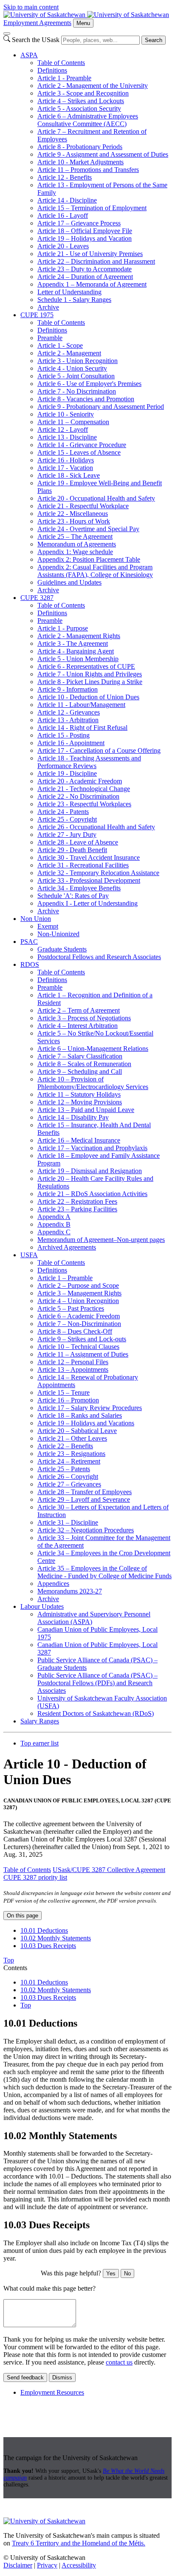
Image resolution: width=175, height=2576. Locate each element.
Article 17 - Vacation (65, 468)
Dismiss (62, 2378)
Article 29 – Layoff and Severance (84, 1499)
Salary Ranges (40, 1721)
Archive (48, 307)
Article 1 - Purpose (63, 628)
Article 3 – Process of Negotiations (84, 1018)
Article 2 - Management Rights (79, 636)
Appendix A (54, 1217)
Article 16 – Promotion (68, 1400)
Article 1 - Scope (60, 345)
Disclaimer (18, 2565)
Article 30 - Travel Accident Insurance (89, 857)
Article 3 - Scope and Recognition (83, 93)
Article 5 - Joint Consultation (76, 376)
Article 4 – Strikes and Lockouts (81, 101)
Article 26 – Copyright (68, 1477)
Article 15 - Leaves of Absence (79, 452)
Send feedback (25, 2378)
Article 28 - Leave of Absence (78, 842)
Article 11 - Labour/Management (81, 705)
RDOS (30, 964)
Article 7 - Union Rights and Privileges (90, 674)
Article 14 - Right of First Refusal (82, 728)
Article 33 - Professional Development (89, 880)
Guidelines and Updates (69, 582)
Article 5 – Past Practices (71, 1308)
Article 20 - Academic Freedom (80, 781)
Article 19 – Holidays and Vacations (86, 1423)
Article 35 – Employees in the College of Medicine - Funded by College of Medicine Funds (104, 1572)
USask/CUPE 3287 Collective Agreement (109, 1870)
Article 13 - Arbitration (68, 720)
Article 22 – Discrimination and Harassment (96, 261)
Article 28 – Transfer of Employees (85, 1492)
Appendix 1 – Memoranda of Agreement (92, 284)
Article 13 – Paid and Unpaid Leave (86, 1110)
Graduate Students (62, 949)
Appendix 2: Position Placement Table (89, 559)
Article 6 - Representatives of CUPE (86, 666)
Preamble (50, 338)
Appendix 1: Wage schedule (75, 552)
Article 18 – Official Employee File (85, 231)
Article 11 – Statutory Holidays (79, 1094)
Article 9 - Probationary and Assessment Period (101, 407)
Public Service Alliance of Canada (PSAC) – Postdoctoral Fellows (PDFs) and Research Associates (97, 1683)
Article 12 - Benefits (65, 177)
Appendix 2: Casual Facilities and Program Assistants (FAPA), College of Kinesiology (95, 571)
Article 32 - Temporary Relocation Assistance (98, 873)
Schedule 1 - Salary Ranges (74, 300)
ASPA (29, 55)
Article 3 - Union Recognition (78, 361)
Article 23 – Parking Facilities (77, 1209)
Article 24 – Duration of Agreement (85, 277)
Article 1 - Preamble (64, 78)
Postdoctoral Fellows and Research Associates (99, 957)
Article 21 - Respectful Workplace (83, 506)
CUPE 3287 (37, 598)
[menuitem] (96, 181)
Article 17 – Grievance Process (79, 223)
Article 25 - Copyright (67, 819)
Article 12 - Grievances (69, 712)
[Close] (7, 34)
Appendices (53, 1584)
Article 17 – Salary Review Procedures (90, 1408)
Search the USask (36, 40)
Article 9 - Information (68, 689)
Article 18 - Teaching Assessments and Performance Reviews (89, 762)
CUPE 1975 (37, 315)
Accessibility (79, 2565)
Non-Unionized (58, 934)
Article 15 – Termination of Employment (92, 208)
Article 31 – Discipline (68, 1522)
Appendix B (54, 1224)
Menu (83, 23)
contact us (119, 2362)
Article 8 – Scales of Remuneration (84, 1064)
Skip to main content (31, 7)
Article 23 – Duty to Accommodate (85, 269)
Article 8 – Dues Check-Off (75, 1331)
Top (26, 2005)
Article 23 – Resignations (71, 1454)
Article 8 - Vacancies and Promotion (86, 399)
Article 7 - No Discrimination (77, 391)
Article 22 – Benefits (65, 1446)
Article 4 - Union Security (72, 368)
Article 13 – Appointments (73, 1370)
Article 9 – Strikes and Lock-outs (82, 1339)
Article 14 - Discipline (67, 200)
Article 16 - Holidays (66, 460)
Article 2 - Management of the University (93, 86)
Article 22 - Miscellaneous (73, 514)
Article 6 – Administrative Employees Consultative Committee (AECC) (88, 120)
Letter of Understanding (69, 292)
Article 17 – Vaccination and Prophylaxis (92, 1148)
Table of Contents (61, 63)
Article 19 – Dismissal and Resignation (90, 1171)
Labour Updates (42, 1606)
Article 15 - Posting (64, 735)
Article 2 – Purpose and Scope (78, 1285)
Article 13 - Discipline (67, 437)
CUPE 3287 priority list (35, 1877)
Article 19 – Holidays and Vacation (85, 238)
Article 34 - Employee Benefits (79, 888)
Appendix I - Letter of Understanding (87, 903)
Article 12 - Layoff (63, 429)
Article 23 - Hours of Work (74, 521)
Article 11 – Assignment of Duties (83, 1354)
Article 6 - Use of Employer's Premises (89, 384)
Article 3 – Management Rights (79, 1293)
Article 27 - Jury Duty (67, 835)
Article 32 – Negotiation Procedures (86, 1530)
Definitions (52, 70)
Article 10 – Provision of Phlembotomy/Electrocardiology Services (93, 1083)
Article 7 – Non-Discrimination (79, 1324)
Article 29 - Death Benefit (72, 850)
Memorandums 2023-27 (70, 1591)
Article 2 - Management (69, 353)
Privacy (47, 2565)
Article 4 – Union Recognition (78, 1301)
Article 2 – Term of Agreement (79, 1010)
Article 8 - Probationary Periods (80, 147)
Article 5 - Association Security (79, 108)
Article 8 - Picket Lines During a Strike (90, 682)
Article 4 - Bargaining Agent (76, 651)
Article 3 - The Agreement (73, 643)
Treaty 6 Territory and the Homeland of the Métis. (79, 2543)
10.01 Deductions (44, 1930)
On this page (23, 1916)
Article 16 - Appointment (71, 743)
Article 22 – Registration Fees (77, 1201)
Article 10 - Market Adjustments (80, 162)
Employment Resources (52, 2392)
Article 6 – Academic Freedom (79, 1316)
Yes (111, 2273)
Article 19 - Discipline (67, 773)
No (127, 2273)
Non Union (36, 919)
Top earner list (40, 1743)
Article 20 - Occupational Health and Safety (96, 498)
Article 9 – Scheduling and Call (80, 1071)
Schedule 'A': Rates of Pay (73, 896)
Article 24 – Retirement (69, 1461)
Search (154, 40)
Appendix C (54, 1232)
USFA (29, 1255)
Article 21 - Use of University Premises (90, 254)
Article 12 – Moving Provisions (80, 1102)
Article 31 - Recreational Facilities (83, 865)
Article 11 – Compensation (73, 422)
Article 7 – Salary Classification (80, 1056)
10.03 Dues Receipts (48, 1946)
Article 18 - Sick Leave (69, 475)
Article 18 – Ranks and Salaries (80, 1415)
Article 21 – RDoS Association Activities (92, 1194)
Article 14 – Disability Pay (73, 1117)
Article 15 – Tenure (64, 1392)
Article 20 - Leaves (63, 246)
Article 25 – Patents (64, 1469)
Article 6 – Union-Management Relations (93, 1049)
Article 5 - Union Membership (78, 659)
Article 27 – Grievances (69, 1484)
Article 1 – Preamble (65, 1278)
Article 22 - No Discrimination (78, 796)
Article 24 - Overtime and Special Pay (88, 529)
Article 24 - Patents (63, 812)
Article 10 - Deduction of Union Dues (88, 697)
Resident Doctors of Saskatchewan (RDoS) (96, 1713)
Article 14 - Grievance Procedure (82, 445)
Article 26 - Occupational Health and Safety (96, 827)
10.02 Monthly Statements (56, 1938)
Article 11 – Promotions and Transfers (88, 170)
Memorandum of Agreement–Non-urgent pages (101, 1240)
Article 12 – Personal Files (73, 1362)
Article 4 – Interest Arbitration (78, 1026)
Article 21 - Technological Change (84, 789)
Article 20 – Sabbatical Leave (77, 1431)
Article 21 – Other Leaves (72, 1438)
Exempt (48, 926)
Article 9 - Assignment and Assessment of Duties (103, 154)
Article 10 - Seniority (66, 414)
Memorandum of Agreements (77, 544)
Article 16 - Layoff (63, 215)
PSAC (29, 942)
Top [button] (9, 1960)
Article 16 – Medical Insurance (79, 1140)
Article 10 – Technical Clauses (78, 1347)
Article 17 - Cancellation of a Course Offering (99, 750)
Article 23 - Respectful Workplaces (84, 804)
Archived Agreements (67, 1247)
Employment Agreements (37, 23)
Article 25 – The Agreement (75, 536)
